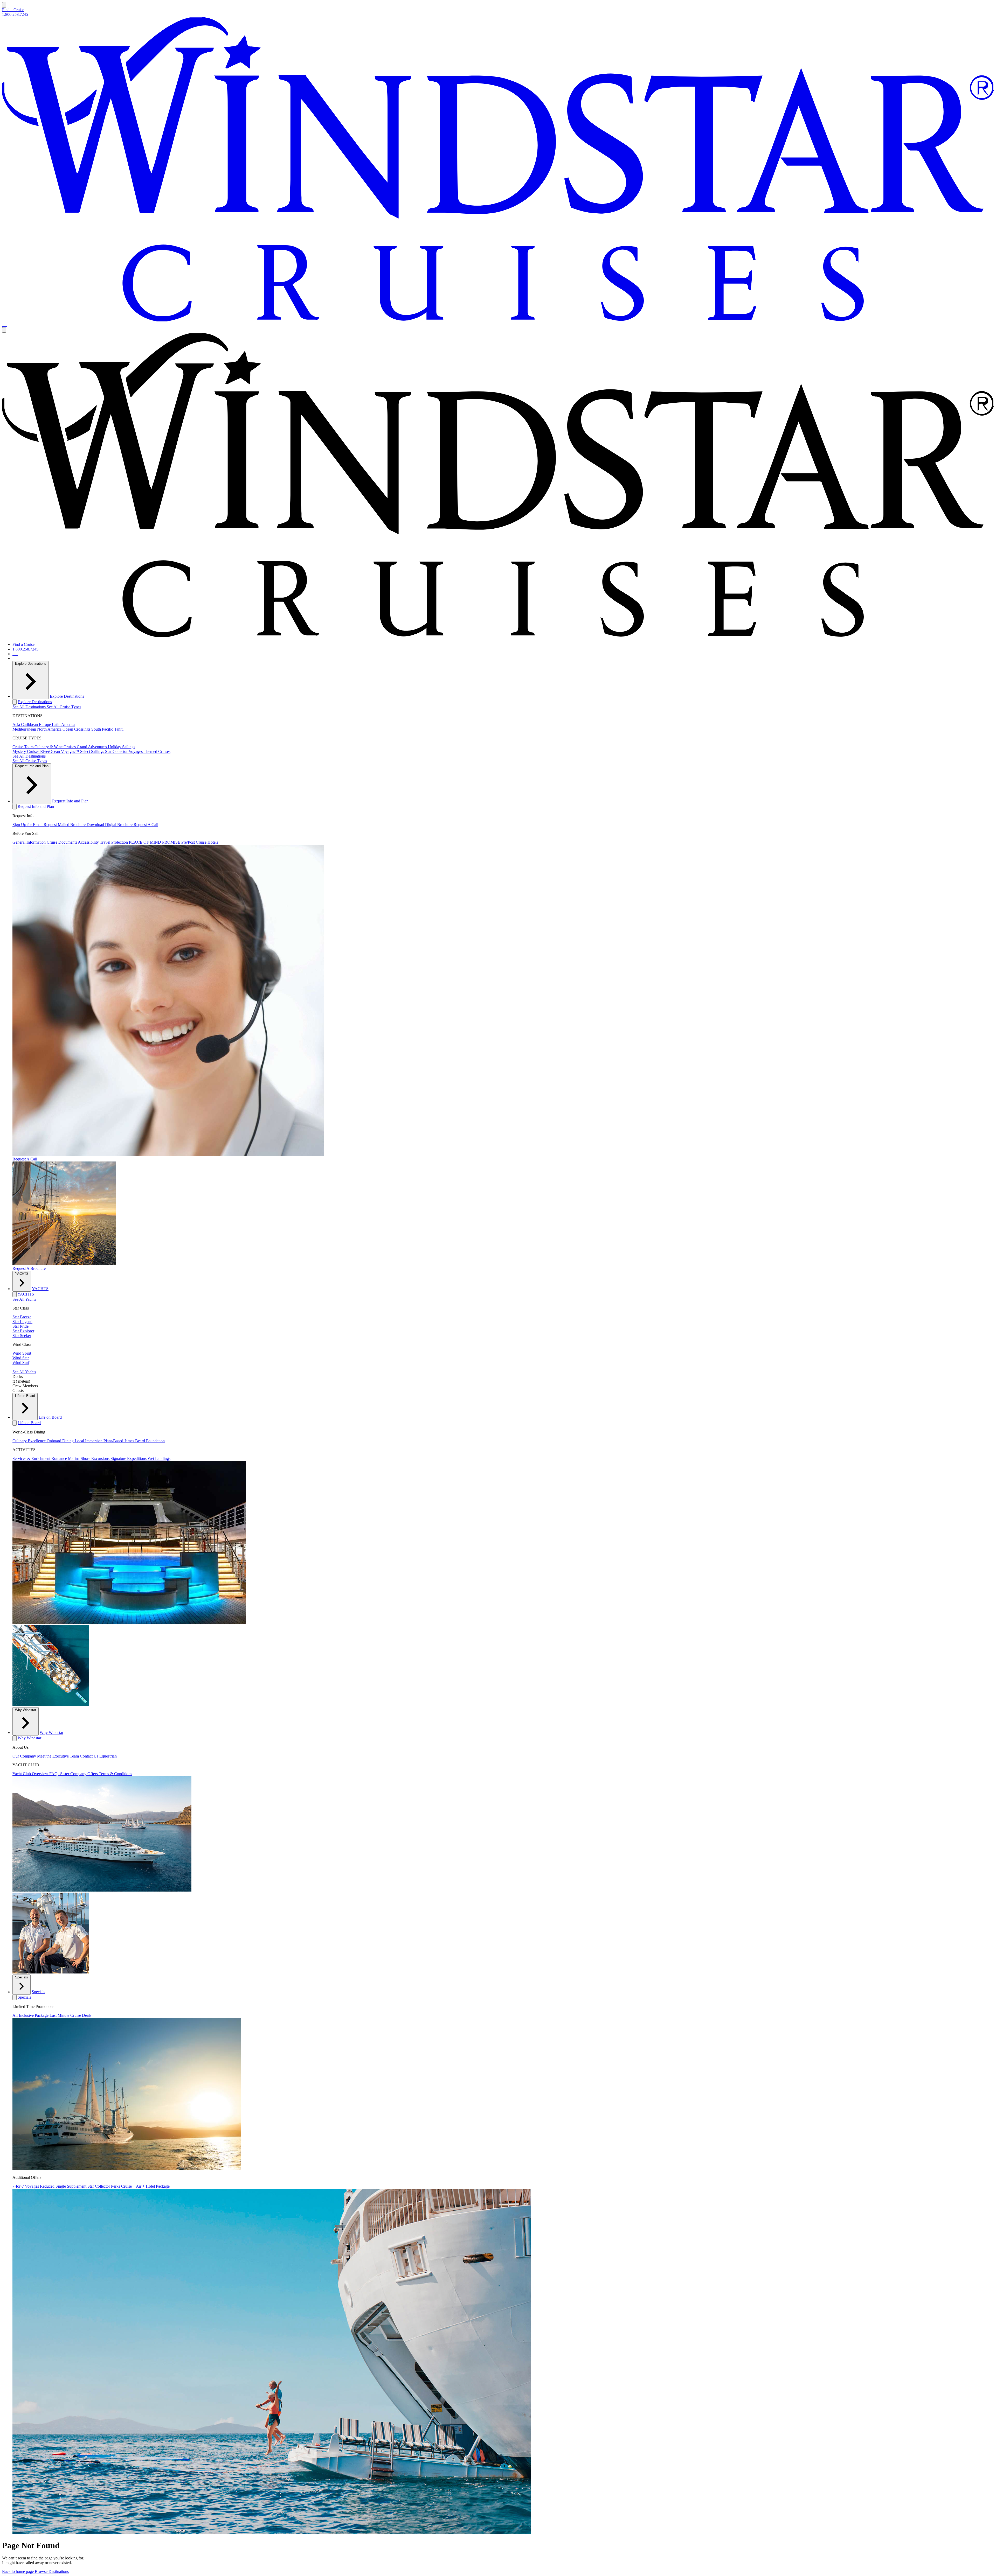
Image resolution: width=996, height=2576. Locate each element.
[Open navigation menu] (4, 5)
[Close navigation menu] (4, 330)
